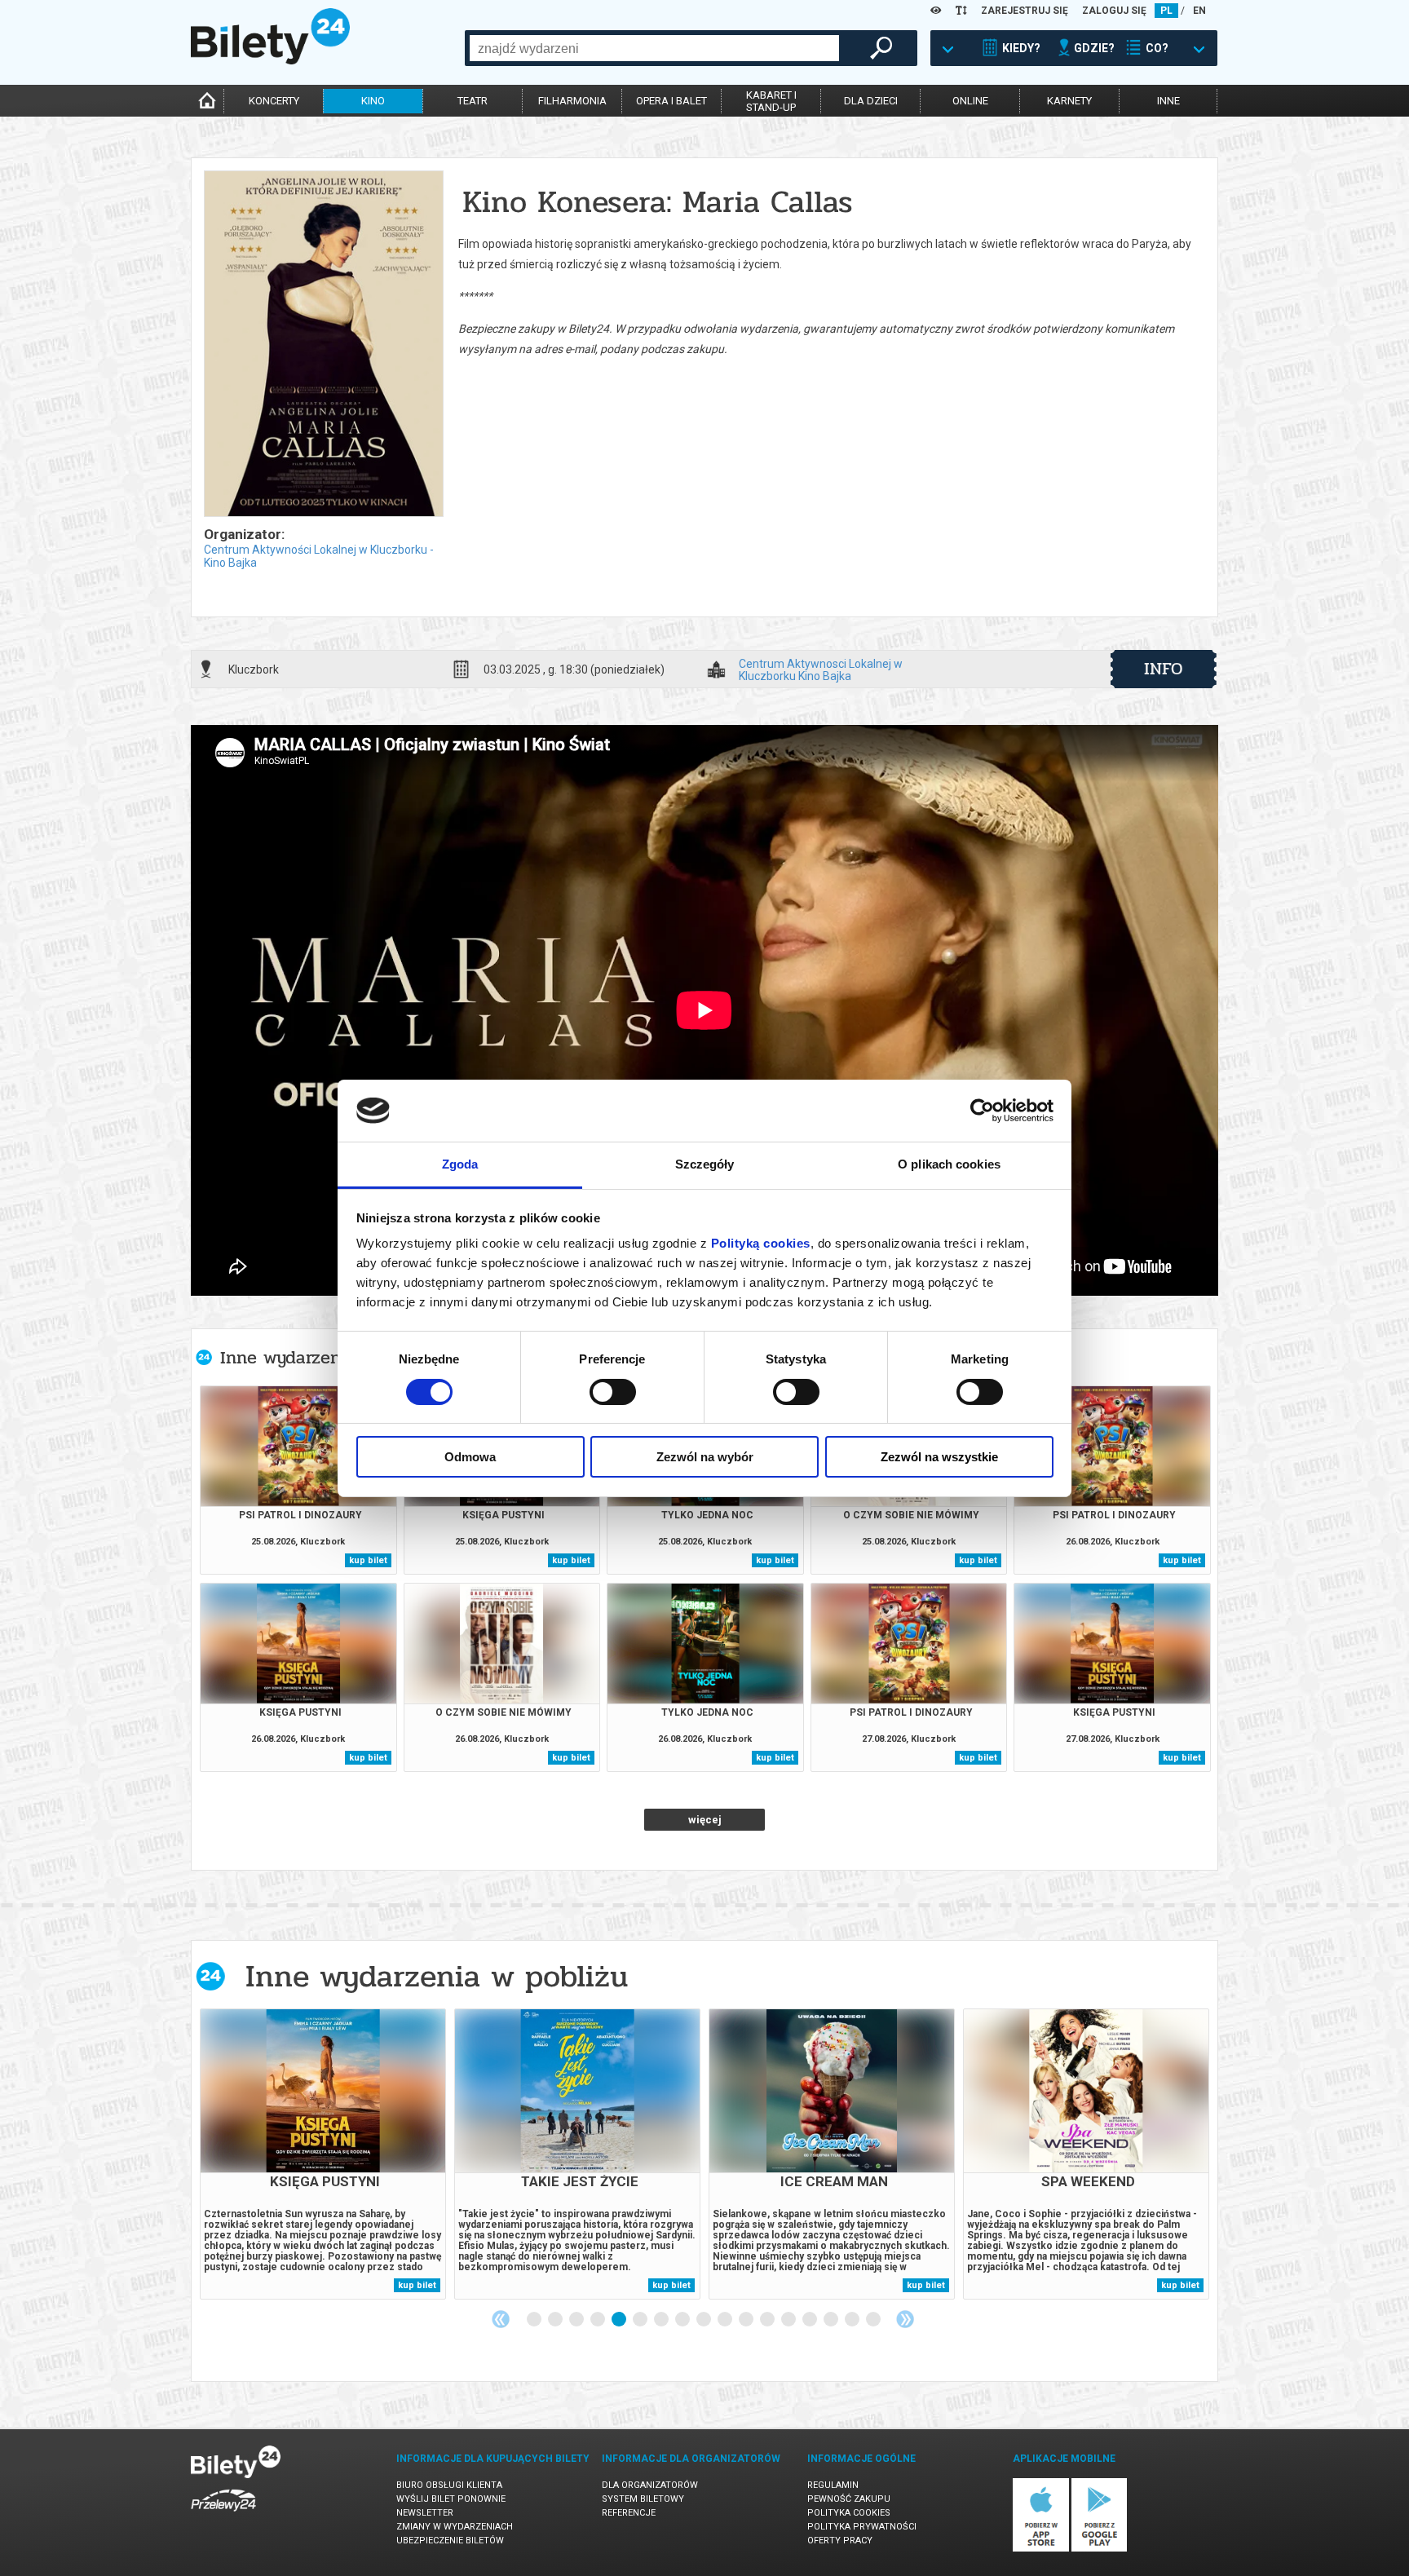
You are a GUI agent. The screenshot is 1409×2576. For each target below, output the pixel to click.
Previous (501, 2319)
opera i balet (671, 101)
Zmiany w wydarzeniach (455, 2527)
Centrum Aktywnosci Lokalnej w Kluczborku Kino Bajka (821, 669)
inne (1168, 101)
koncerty (274, 101)
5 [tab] (620, 2320)
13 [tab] (789, 2320)
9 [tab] (704, 2320)
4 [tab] (598, 2320)
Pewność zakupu (849, 2499)
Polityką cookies (761, 1243)
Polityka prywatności (862, 2527)
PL (1166, 11)
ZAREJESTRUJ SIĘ (1025, 11)
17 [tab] (874, 2320)
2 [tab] (556, 2320)
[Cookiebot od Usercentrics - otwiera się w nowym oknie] (982, 1111)
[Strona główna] (270, 60)
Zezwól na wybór (705, 1457)
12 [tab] (768, 2320)
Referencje (629, 2513)
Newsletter (425, 2513)
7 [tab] (662, 2320)
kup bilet (368, 1560)
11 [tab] (747, 2320)
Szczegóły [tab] (705, 1164)
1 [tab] (535, 2320)
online (970, 101)
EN (1199, 11)
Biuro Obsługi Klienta (449, 2485)
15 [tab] (832, 2320)
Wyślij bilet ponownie (451, 2499)
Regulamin (833, 2485)
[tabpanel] (323, 2154)
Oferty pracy (840, 2541)
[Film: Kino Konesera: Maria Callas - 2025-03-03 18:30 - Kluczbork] (323, 345)
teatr (473, 101)
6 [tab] (641, 2320)
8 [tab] (683, 2320)
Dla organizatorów (650, 2485)
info (1164, 669)
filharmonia (572, 101)
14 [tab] (811, 2320)
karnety (1069, 101)
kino (373, 101)
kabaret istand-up (771, 101)
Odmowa (470, 1457)
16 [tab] (853, 2320)
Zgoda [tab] (460, 1164)
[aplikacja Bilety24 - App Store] (1041, 2549)
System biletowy (643, 2499)
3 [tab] (577, 2320)
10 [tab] (726, 2320)
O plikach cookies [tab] (949, 1164)
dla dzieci (871, 101)
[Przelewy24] (223, 2514)
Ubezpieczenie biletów (450, 2541)
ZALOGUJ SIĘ (1114, 11)
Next (905, 2319)
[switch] (613, 1392)
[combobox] (654, 48)
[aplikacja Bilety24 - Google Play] (1100, 2549)
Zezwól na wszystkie (939, 1457)
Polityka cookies (849, 2513)
